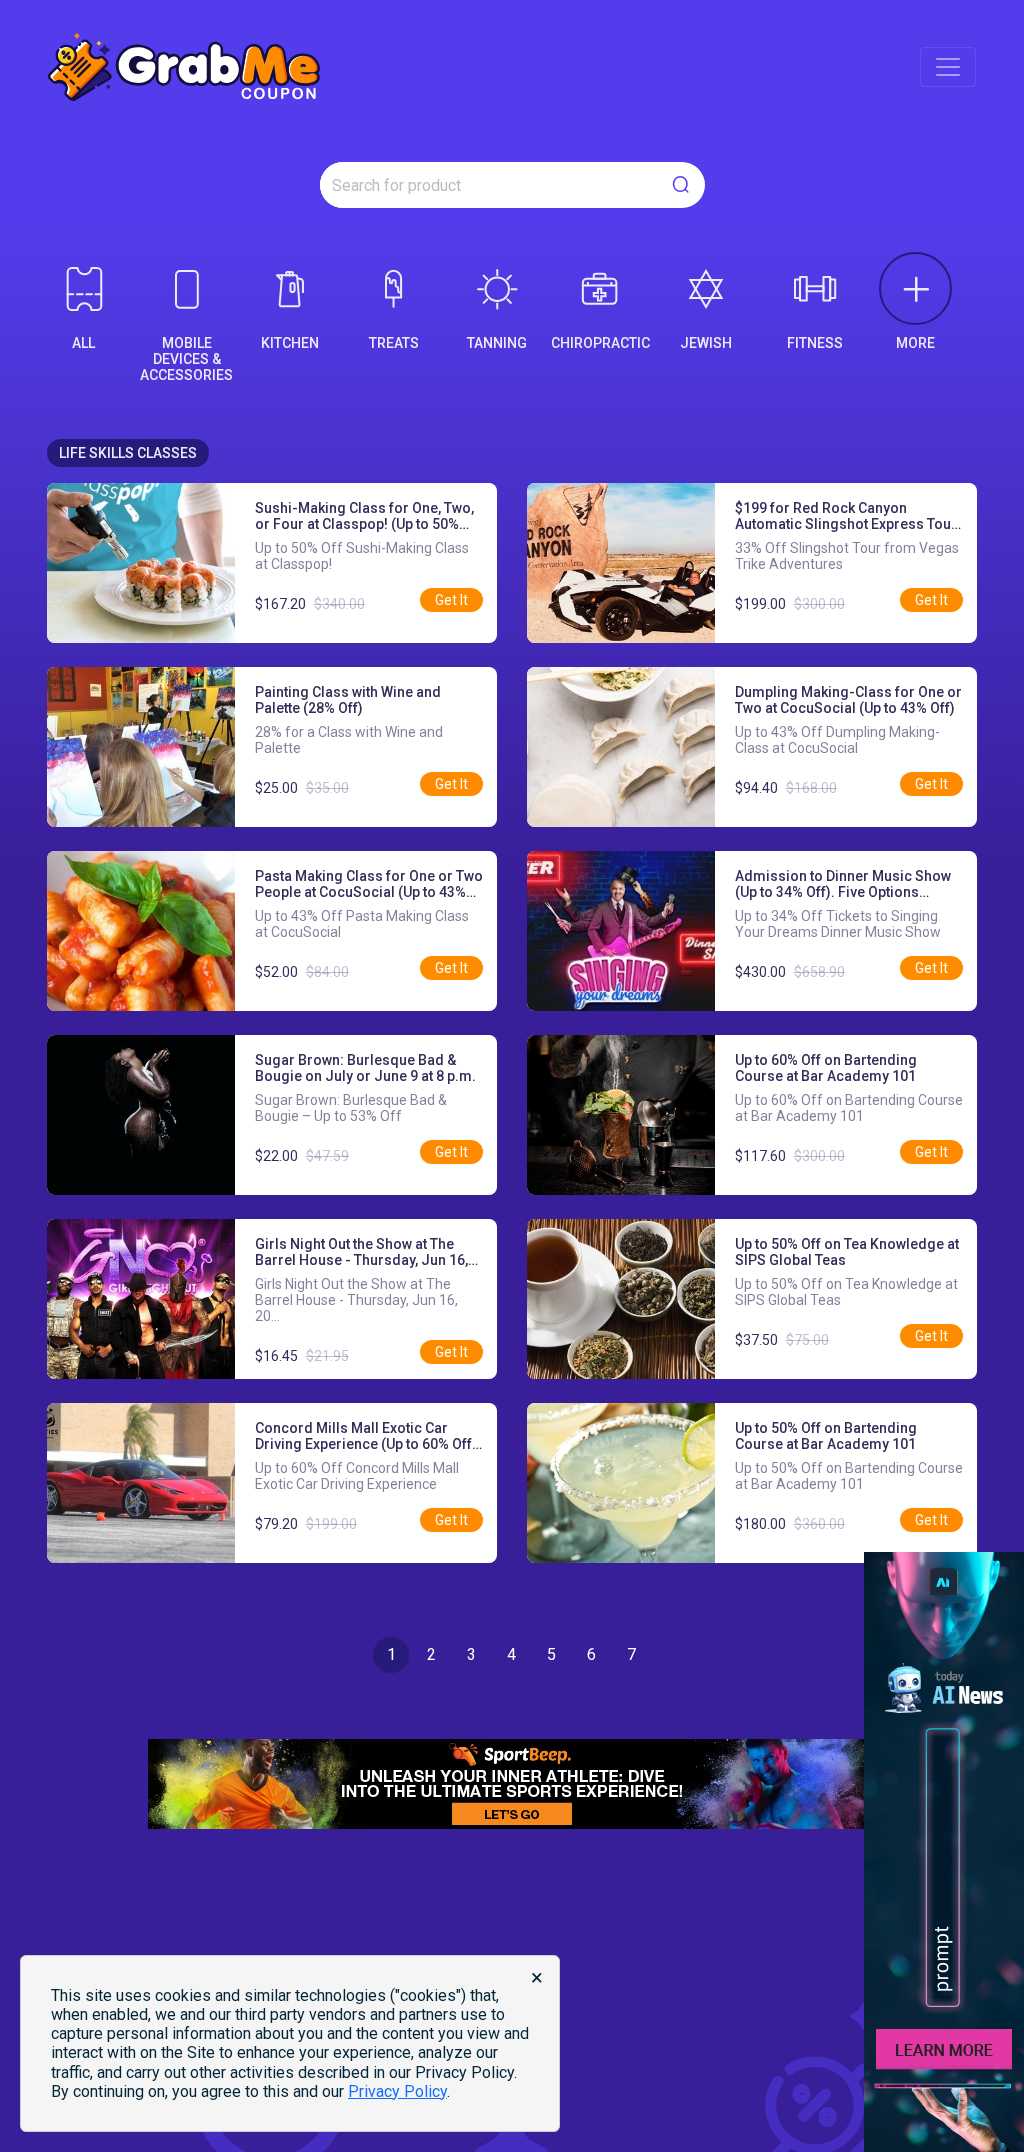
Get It (451, 600)
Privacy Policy (397, 2091)
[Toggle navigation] (948, 67)
